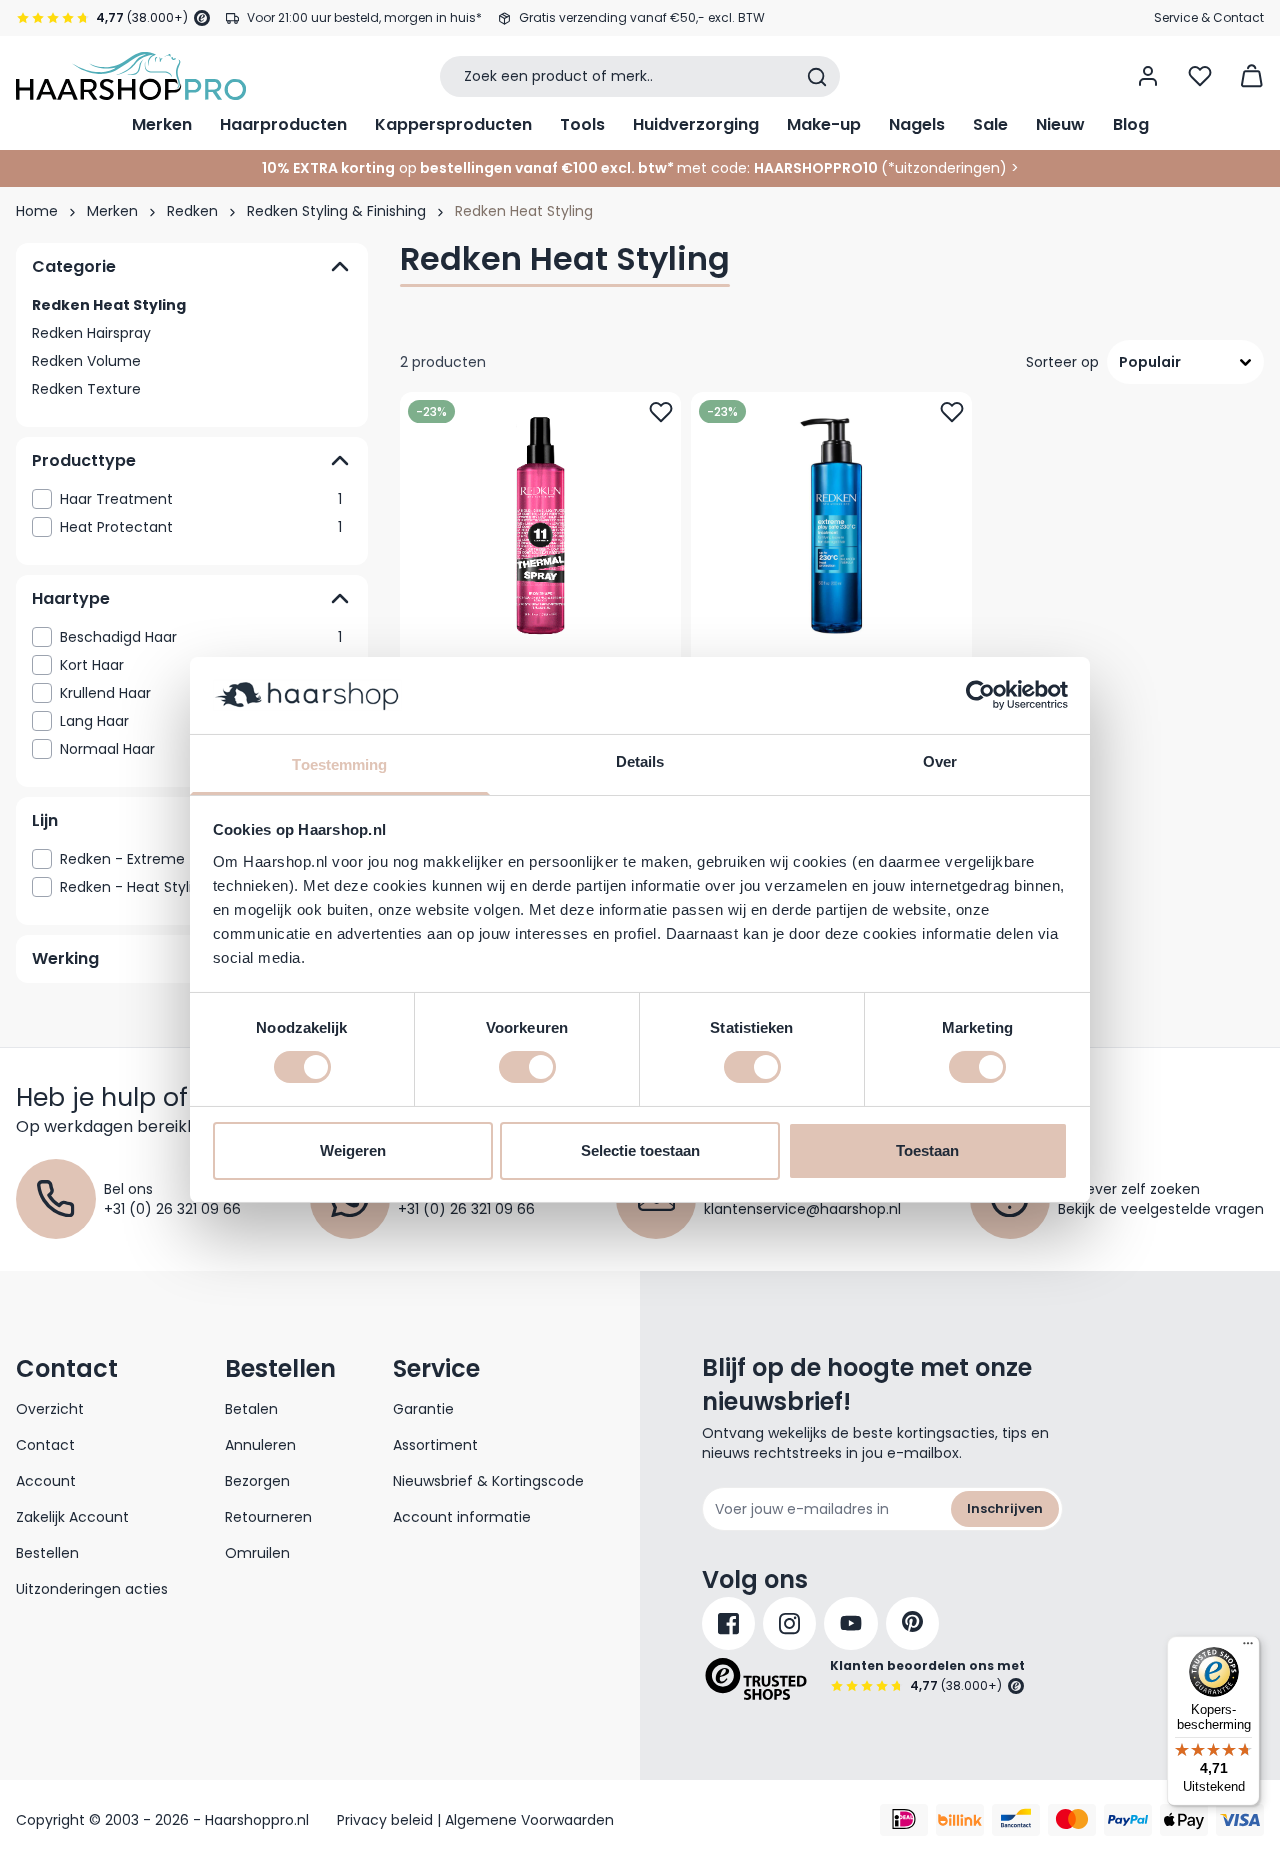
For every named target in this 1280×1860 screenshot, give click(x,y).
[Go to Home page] (131, 76)
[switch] (527, 1067)
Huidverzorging (696, 124)
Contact (45, 1445)
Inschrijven (1005, 1508)
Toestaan (927, 1150)
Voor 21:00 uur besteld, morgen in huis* (364, 17)
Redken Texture (86, 389)
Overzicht (50, 1409)
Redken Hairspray (91, 333)
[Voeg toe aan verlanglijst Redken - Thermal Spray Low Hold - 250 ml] (661, 412)
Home (37, 211)
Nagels (917, 124)
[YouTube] (851, 1623)
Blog (1131, 124)
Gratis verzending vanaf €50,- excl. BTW (642, 17)
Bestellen (47, 1553)
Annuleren (260, 1445)
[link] (192, 499)
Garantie (423, 1409)
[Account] (1148, 76)
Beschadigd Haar (201, 637)
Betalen (251, 1409)
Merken (162, 124)
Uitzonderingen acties (92, 1589)
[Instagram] (789, 1623)
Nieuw (1060, 124)
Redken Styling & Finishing (336, 211)
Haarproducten (283, 124)
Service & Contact (1209, 17)
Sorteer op (1062, 362)
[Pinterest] (912, 1623)
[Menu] (1248, 1648)
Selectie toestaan (640, 1150)
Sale (990, 124)
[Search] (817, 77)
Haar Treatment (201, 499)
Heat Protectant (201, 527)
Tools (582, 124)
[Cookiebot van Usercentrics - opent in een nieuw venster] (980, 695)
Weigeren (353, 1150)
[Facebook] (728, 1623)
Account (46, 1481)
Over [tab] (940, 761)
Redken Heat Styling (109, 305)
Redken (192, 211)
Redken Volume (86, 361)
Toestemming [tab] (339, 764)
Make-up (824, 124)
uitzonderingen (947, 168)
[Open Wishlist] (1200, 76)
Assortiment (435, 1445)
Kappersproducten (453, 124)
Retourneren (268, 1517)
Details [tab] (640, 761)
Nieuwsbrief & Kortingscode (488, 1481)
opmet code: (506, 168)
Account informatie (462, 1517)
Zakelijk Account (72, 1517)
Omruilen (257, 1553)
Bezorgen (257, 1481)
